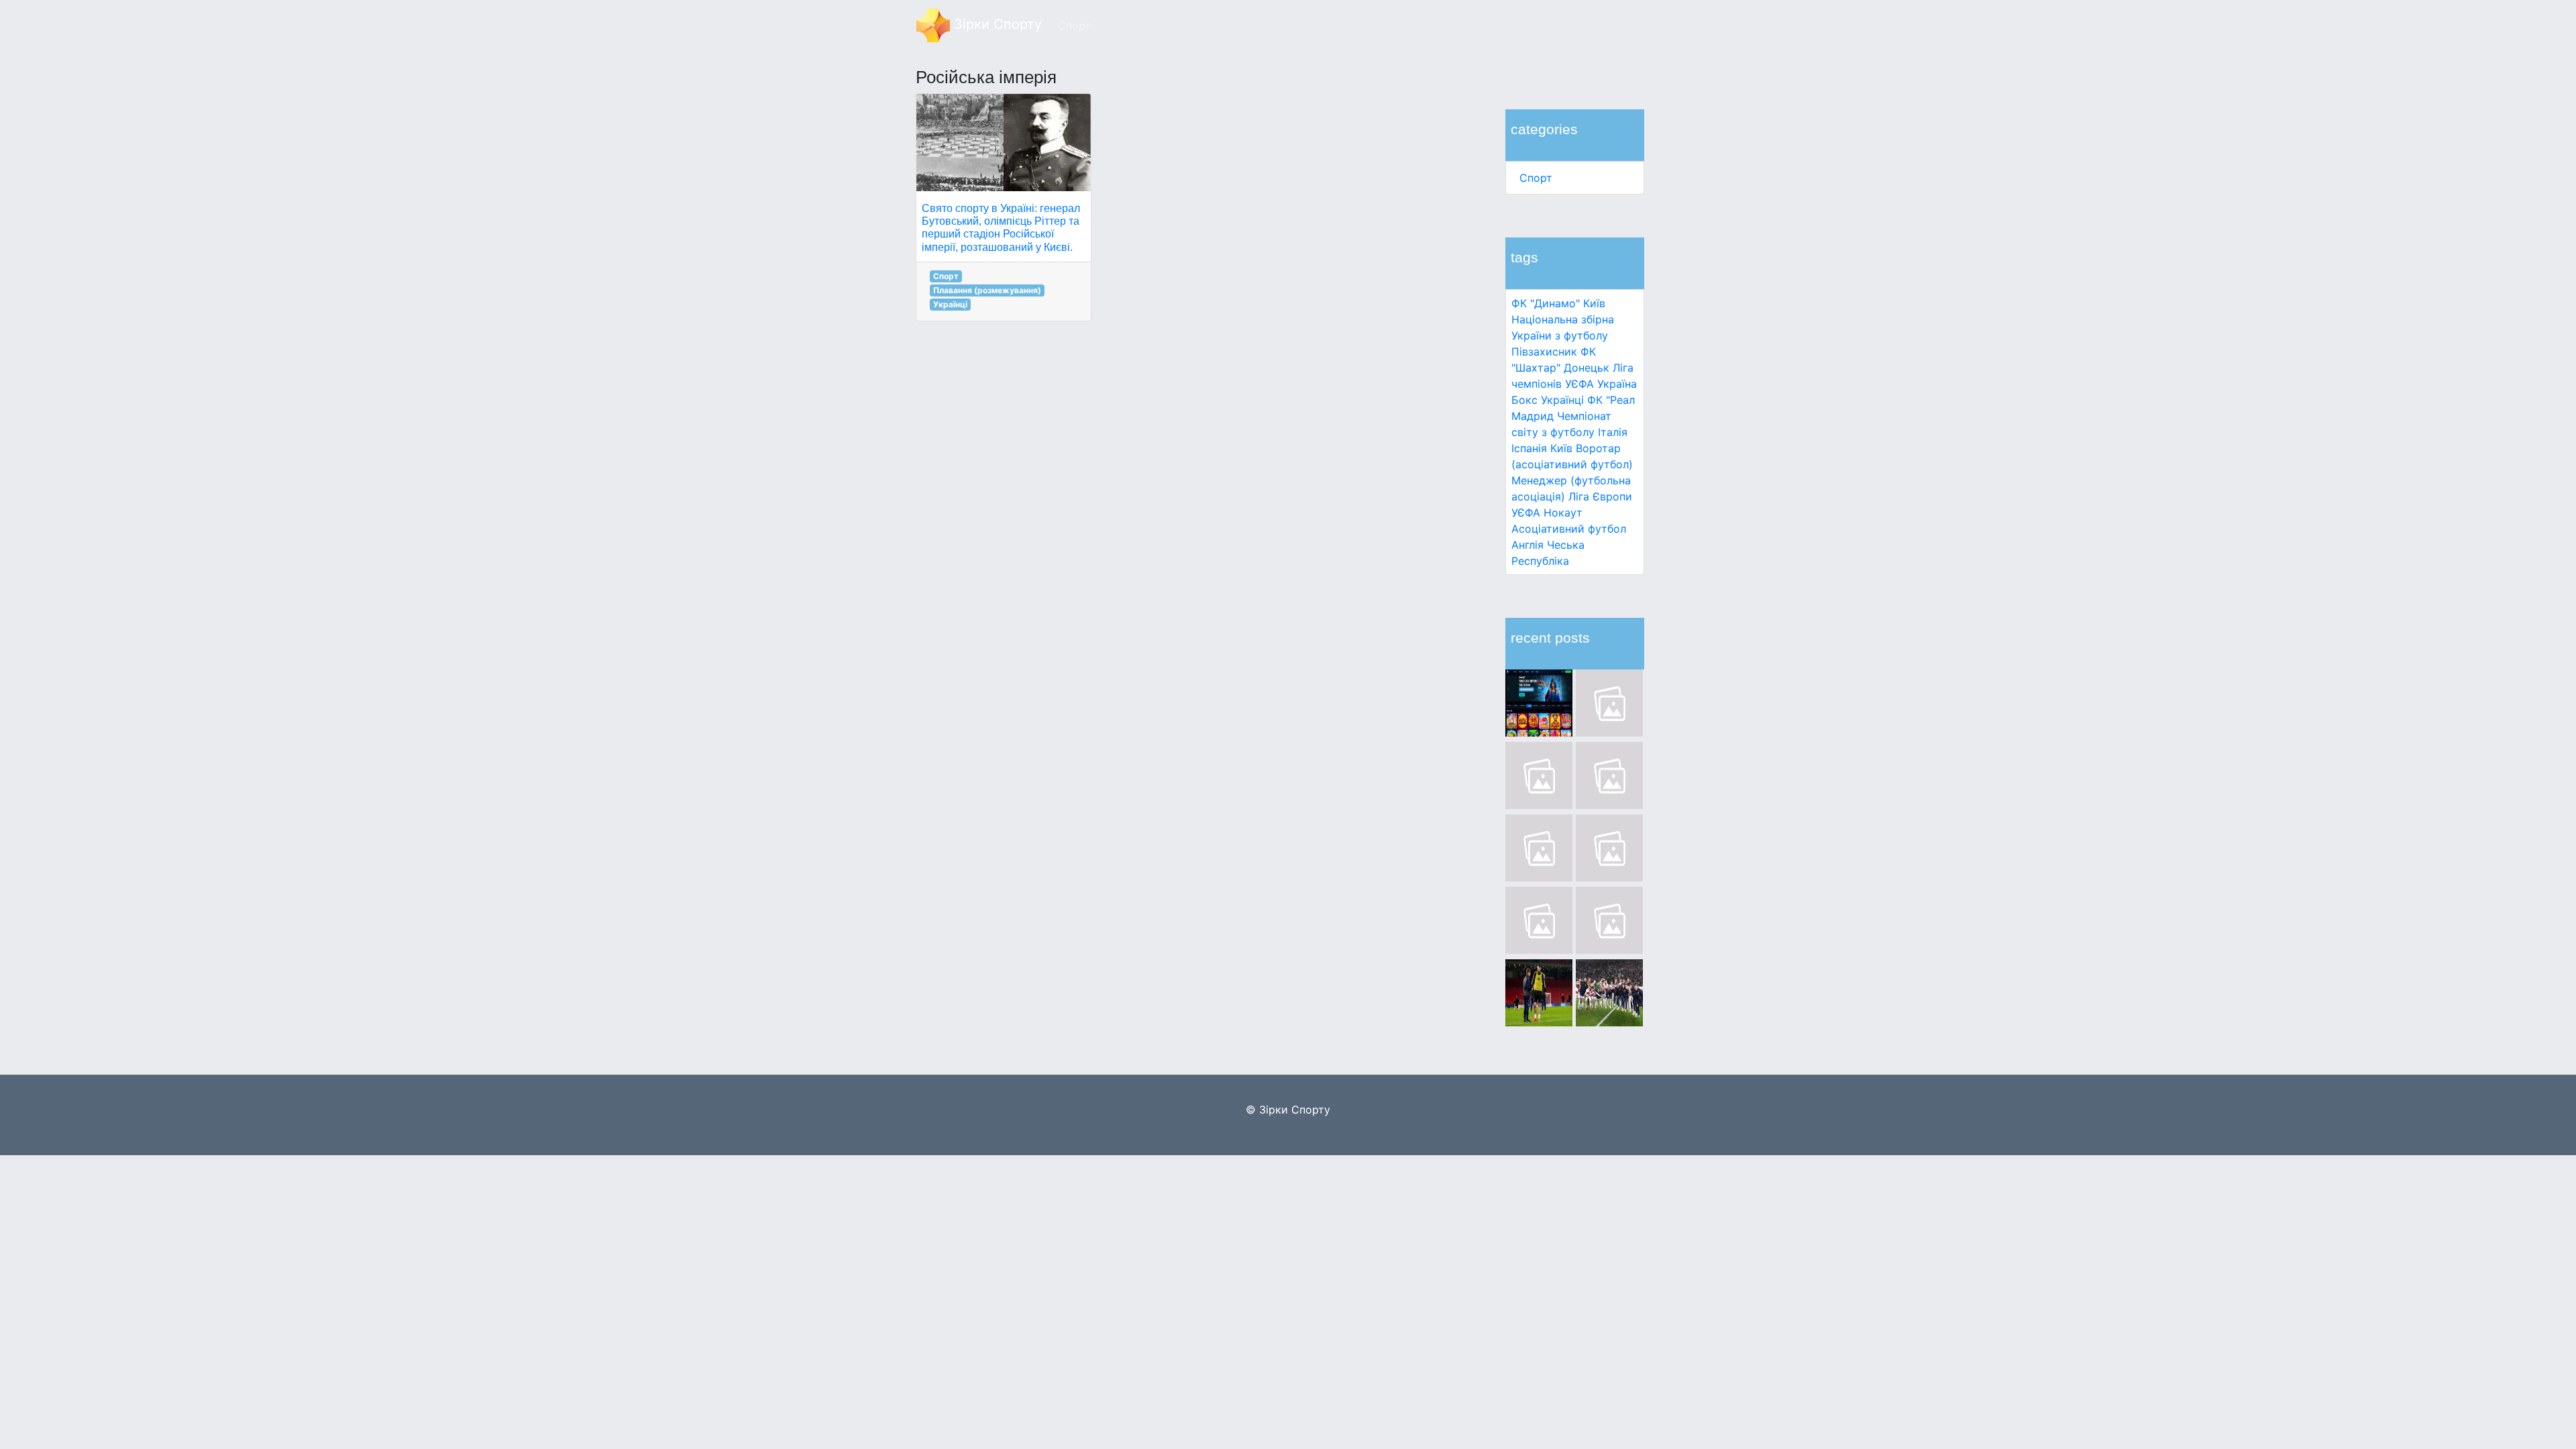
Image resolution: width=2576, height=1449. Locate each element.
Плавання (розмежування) (987, 290)
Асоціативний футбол (1569, 529)
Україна (1617, 384)
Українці (1562, 400)
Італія (1613, 432)
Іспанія (1529, 448)
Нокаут (1563, 513)
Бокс (1524, 400)
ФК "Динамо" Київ (1558, 303)
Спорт (1536, 178)
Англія (1527, 545)
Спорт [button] (1074, 25)
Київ (1561, 448)
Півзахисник (1544, 352)
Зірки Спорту (996, 24)
